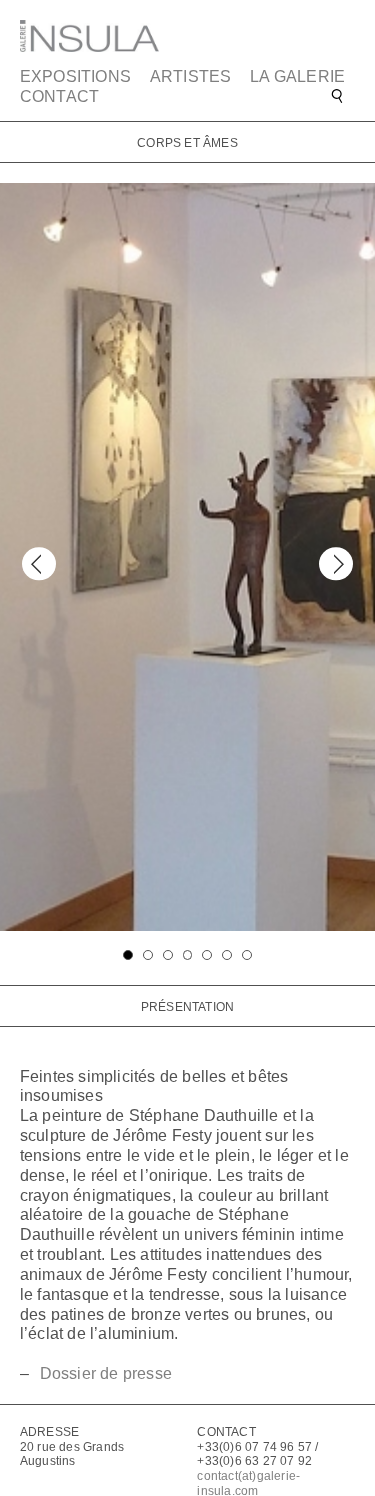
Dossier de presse (106, 1373)
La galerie (297, 76)
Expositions (75, 76)
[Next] (335, 563)
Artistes (191, 76)
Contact (59, 96)
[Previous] (38, 563)
